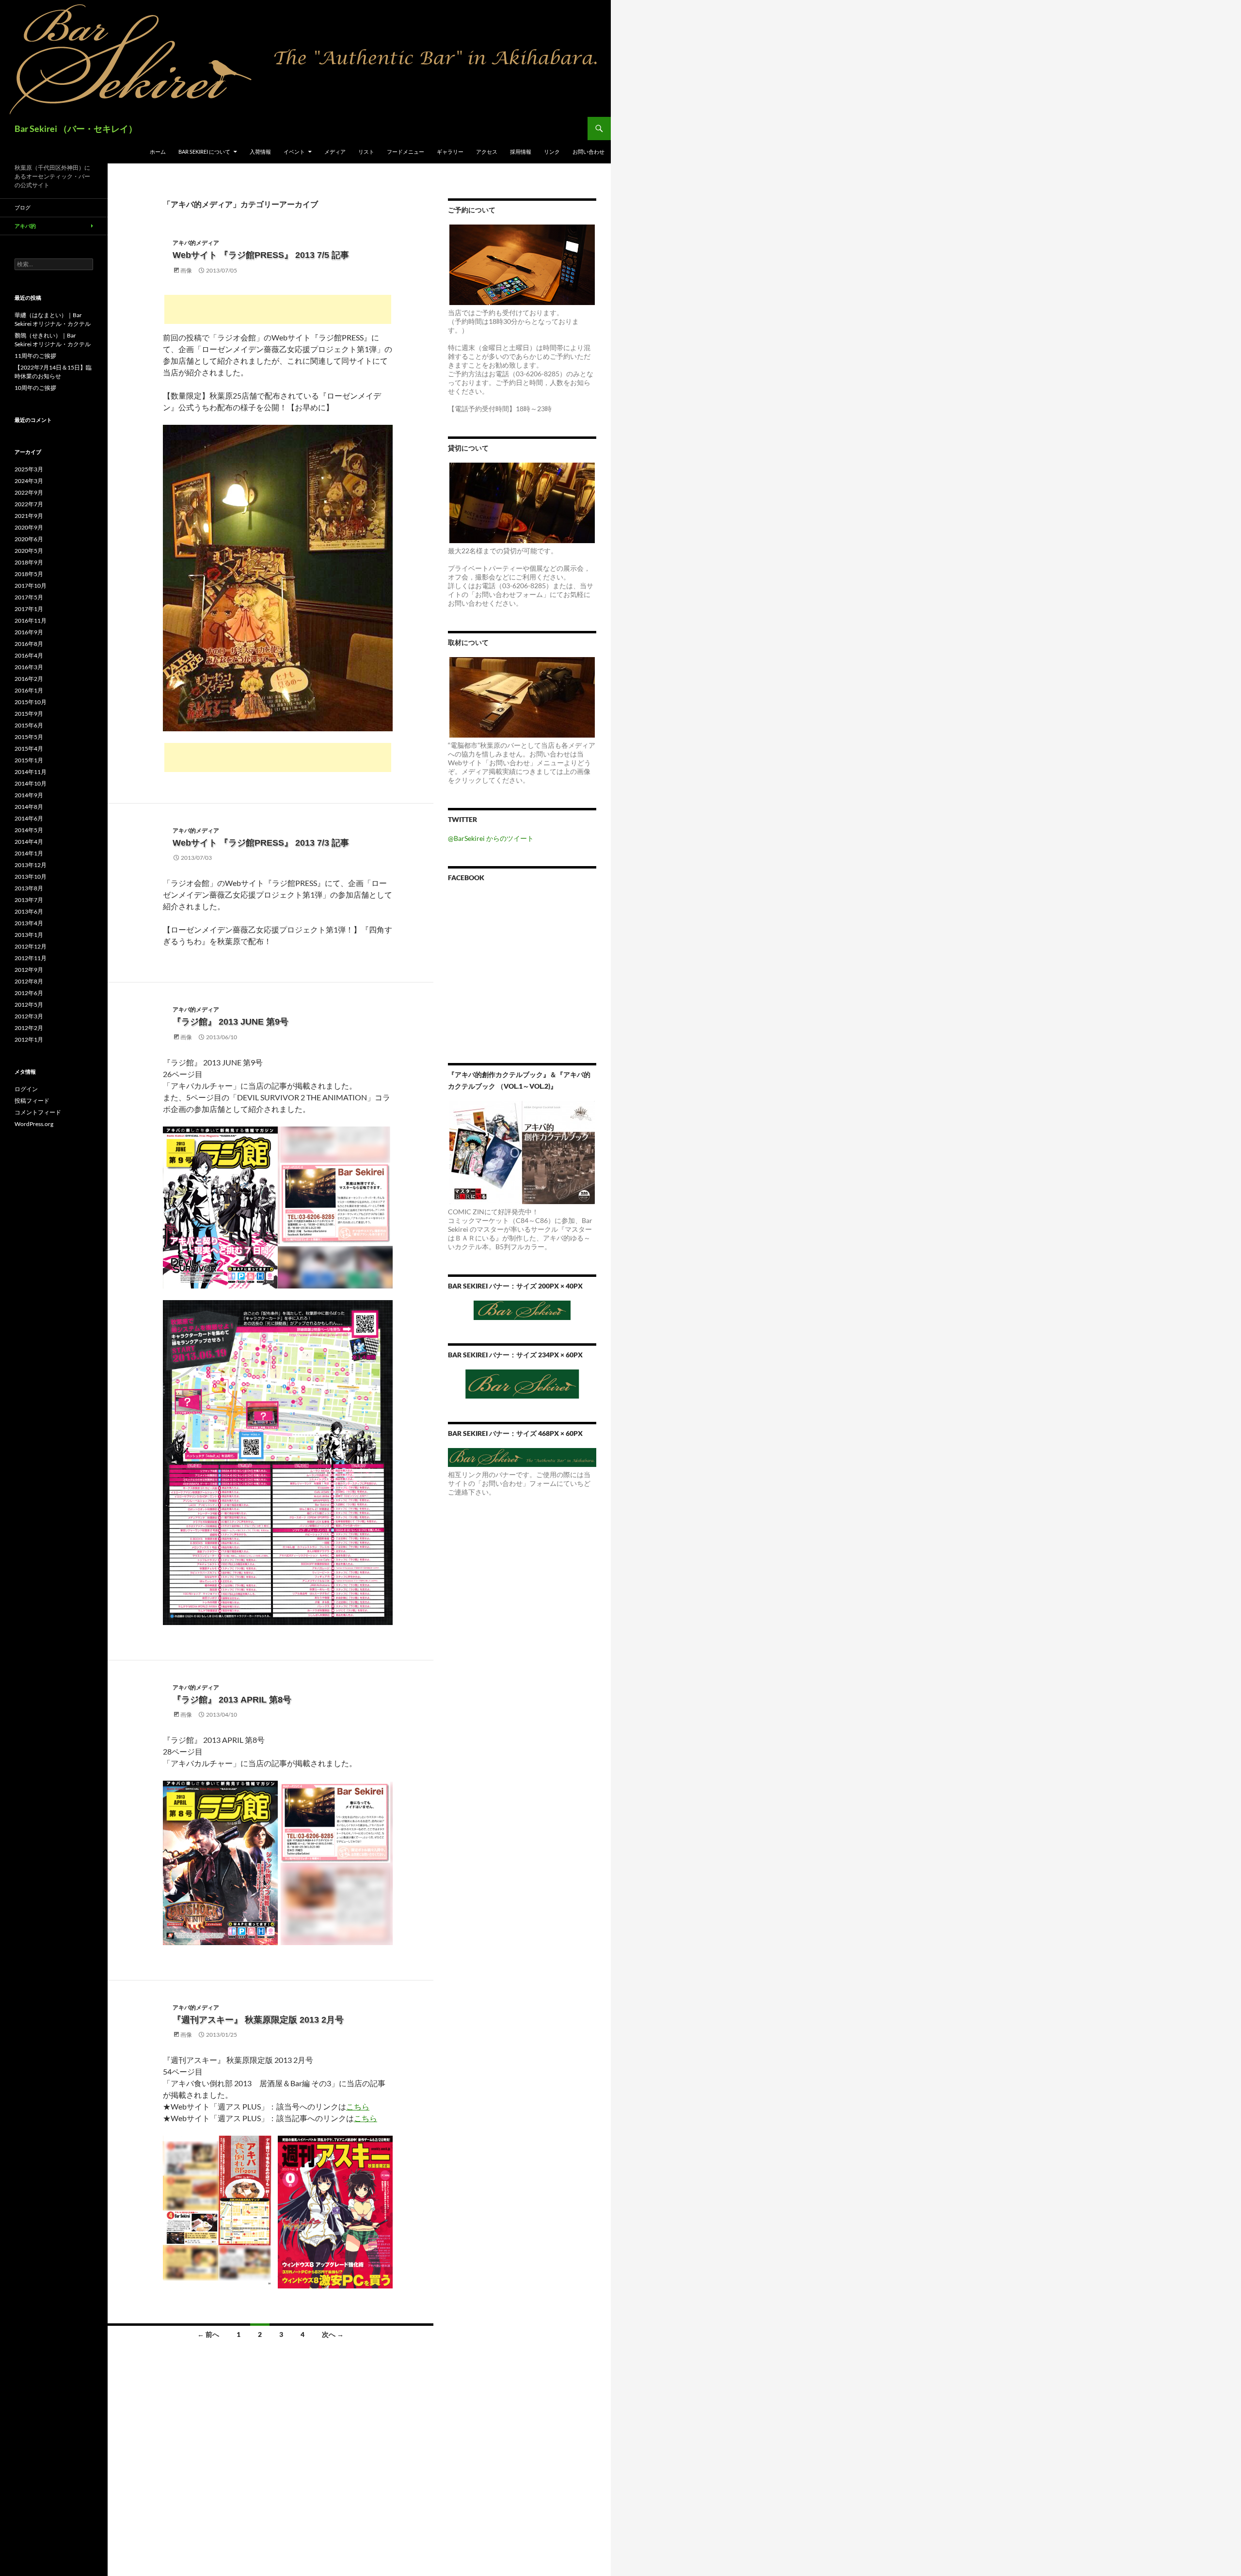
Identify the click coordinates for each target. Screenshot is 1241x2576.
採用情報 (521, 152)
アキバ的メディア (196, 243)
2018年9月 (29, 562)
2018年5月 (29, 574)
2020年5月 (29, 551)
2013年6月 (29, 911)
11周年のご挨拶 (35, 356)
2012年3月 (29, 1016)
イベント (294, 152)
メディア (335, 152)
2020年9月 (29, 527)
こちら (358, 2106)
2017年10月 (31, 586)
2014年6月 (29, 818)
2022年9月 (29, 492)
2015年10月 (31, 702)
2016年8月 (29, 644)
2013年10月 (31, 877)
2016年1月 (29, 690)
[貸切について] (522, 503)
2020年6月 (29, 539)
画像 (186, 270)
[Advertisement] (278, 309)
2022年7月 (29, 504)
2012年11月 (31, 958)
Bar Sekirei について (204, 152)
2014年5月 (29, 830)
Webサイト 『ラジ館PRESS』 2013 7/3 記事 (261, 843)
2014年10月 (31, 783)
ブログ (23, 207)
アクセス (487, 152)
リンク (552, 152)
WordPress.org (34, 1124)
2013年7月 (29, 900)
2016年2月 (29, 679)
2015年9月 (29, 714)
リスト (366, 152)
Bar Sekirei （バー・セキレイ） (76, 129)
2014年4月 (29, 842)
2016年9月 (29, 632)
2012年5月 (29, 1005)
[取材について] (522, 697)
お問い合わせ (589, 152)
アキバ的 (25, 226)
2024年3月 (29, 481)
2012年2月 (29, 1028)
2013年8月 (29, 888)
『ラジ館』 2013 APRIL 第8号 (232, 1700)
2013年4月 (29, 923)
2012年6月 (29, 993)
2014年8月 (29, 807)
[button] (278, 578)
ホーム (158, 152)
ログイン (26, 1089)
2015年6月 (29, 725)
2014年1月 (29, 853)
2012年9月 (29, 970)
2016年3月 (29, 667)
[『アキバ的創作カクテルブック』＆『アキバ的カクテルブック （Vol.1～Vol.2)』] (522, 1152)
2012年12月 (31, 946)
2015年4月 (29, 749)
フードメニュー (406, 152)
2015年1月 (29, 760)
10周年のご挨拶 (35, 388)
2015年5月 (29, 737)
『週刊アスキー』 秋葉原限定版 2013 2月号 (258, 2020)
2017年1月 (29, 609)
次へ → (333, 2334)
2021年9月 (29, 516)
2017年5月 (29, 597)
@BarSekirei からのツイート (491, 838)
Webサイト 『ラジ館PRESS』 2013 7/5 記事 (261, 255)
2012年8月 (29, 981)
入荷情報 (260, 152)
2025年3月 (29, 469)
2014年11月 (31, 772)
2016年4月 (29, 655)
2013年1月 (29, 935)
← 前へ (208, 2334)
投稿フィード (32, 1101)
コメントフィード (38, 1112)
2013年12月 (31, 865)
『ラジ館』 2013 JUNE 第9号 (231, 1022)
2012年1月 (29, 1039)
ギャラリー (450, 152)
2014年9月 (29, 795)
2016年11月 (31, 620)
